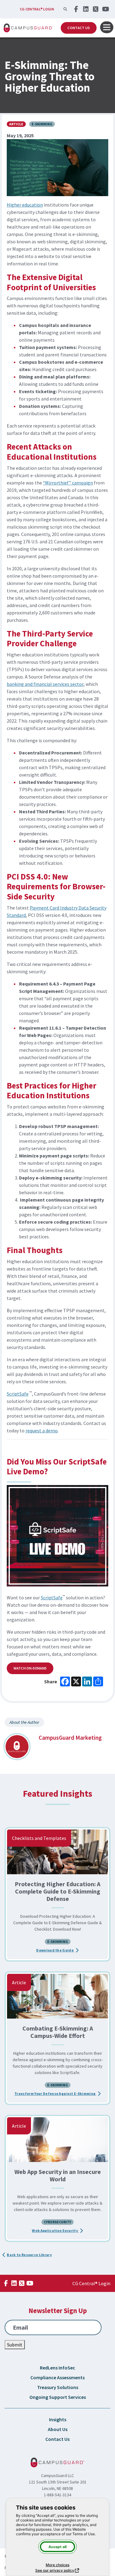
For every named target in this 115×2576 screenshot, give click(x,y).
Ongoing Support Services (58, 2397)
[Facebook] (76, 9)
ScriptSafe (18, 1394)
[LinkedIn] (86, 9)
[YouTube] (105, 9)
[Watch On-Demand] (57, 1536)
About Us (58, 2429)
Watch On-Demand (30, 1668)
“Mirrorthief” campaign (68, 483)
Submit (15, 2345)
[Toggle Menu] (107, 27)
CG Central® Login (37, 9)
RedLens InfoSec (57, 2368)
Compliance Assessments (57, 2377)
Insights (58, 2419)
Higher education (25, 205)
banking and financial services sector (45, 684)
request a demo (42, 1430)
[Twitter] (96, 9)
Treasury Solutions (58, 2387)
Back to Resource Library (29, 2255)
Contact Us (79, 28)
